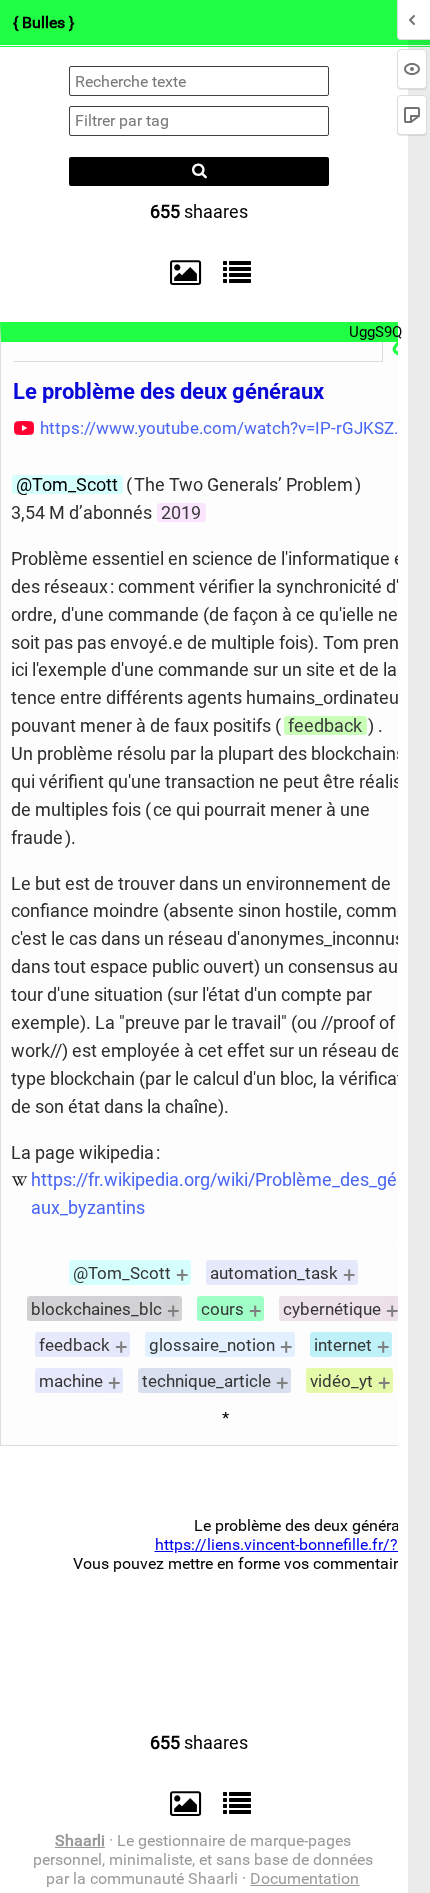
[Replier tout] (232, 272)
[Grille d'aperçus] (176, 273)
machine (71, 1381)
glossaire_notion (212, 1345)
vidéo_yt (341, 1381)
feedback (325, 725)
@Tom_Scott (67, 484)
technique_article (206, 1381)
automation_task (274, 1273)
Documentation (304, 1878)
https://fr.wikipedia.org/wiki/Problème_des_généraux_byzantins (227, 1193)
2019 (181, 512)
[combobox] (199, 121)
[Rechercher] (199, 171)
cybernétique (332, 1309)
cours (222, 1309)
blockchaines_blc (96, 1309)
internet (343, 1345)
